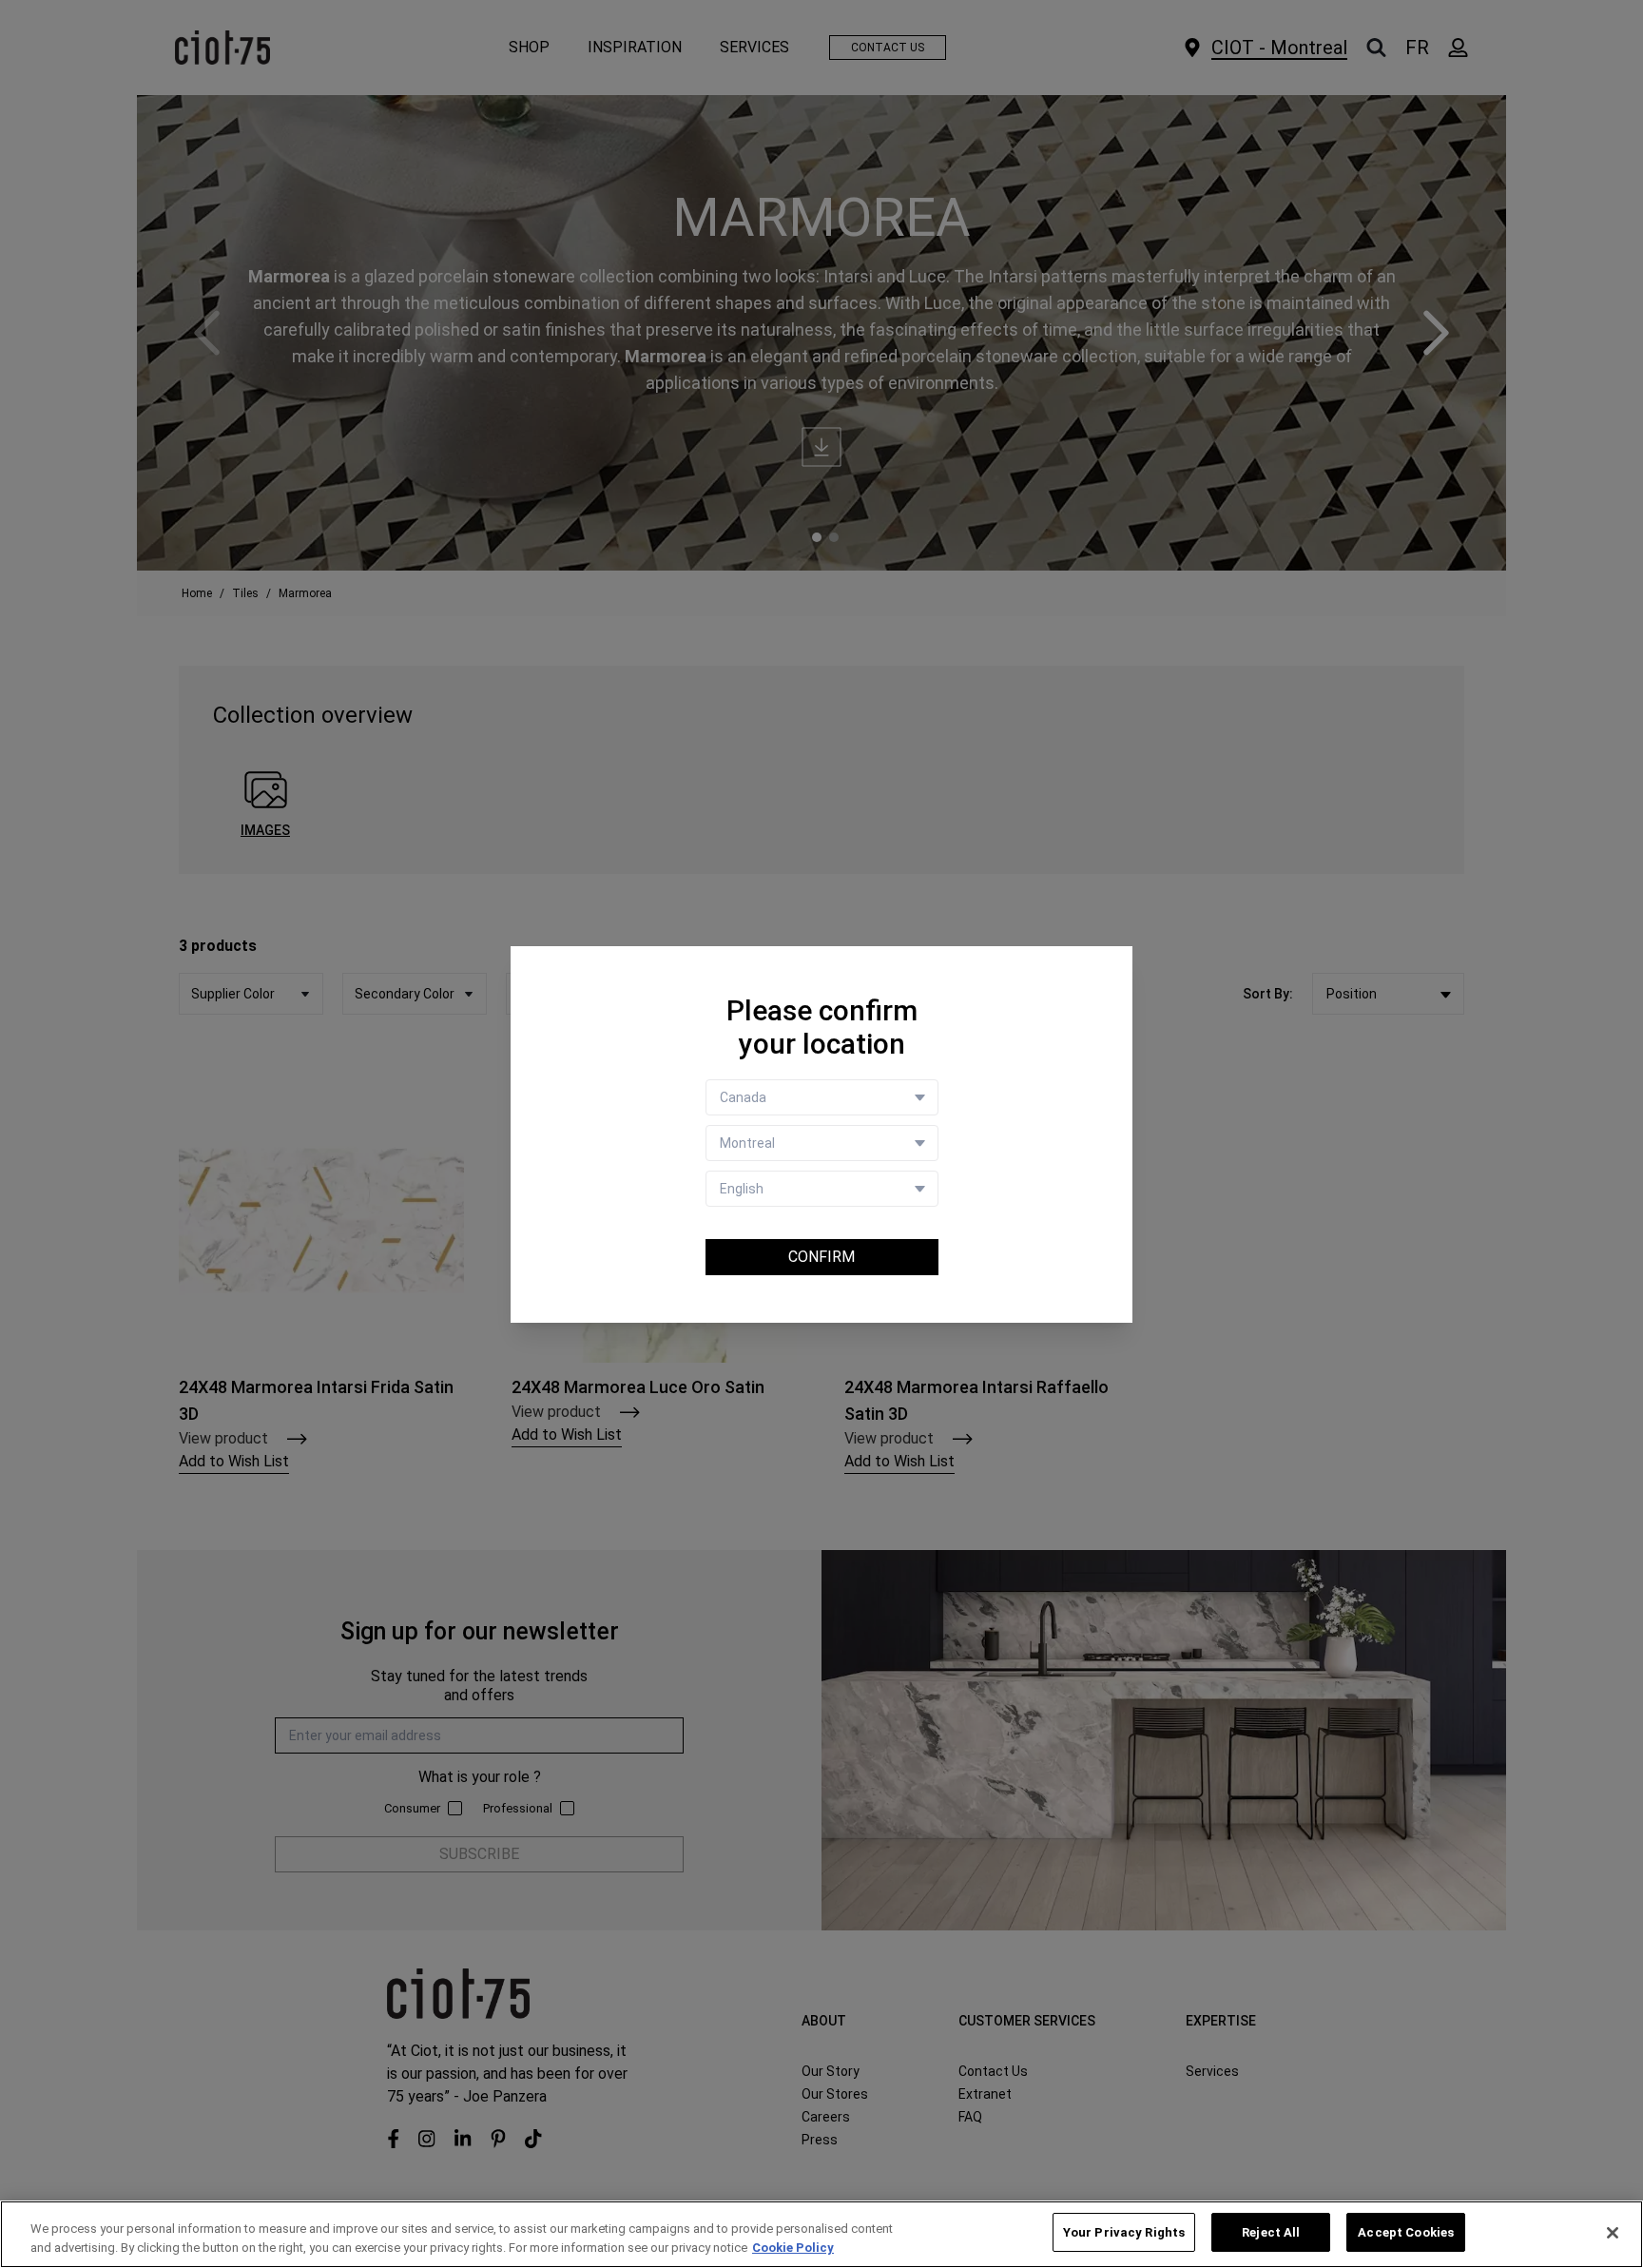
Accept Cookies (1406, 2232)
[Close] (1613, 2233)
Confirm (821, 1257)
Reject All (1271, 2232)
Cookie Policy (793, 2248)
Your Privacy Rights (1124, 2232)
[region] (821, 2234)
